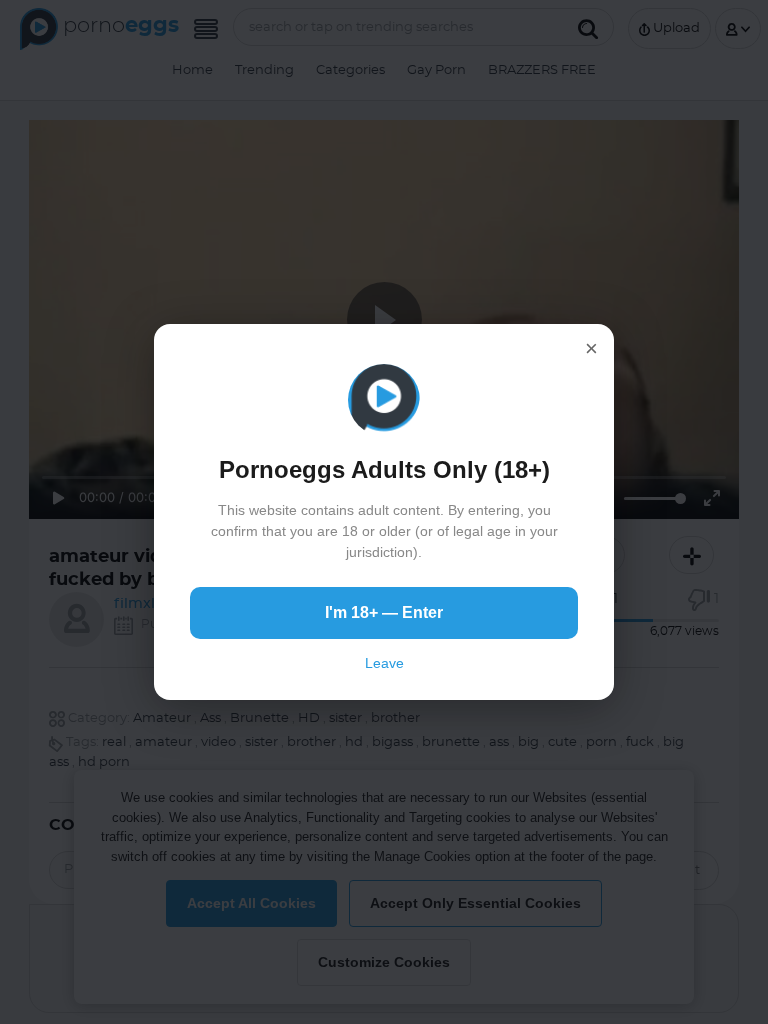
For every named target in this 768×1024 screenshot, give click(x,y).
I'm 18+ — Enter (384, 612)
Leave (384, 663)
